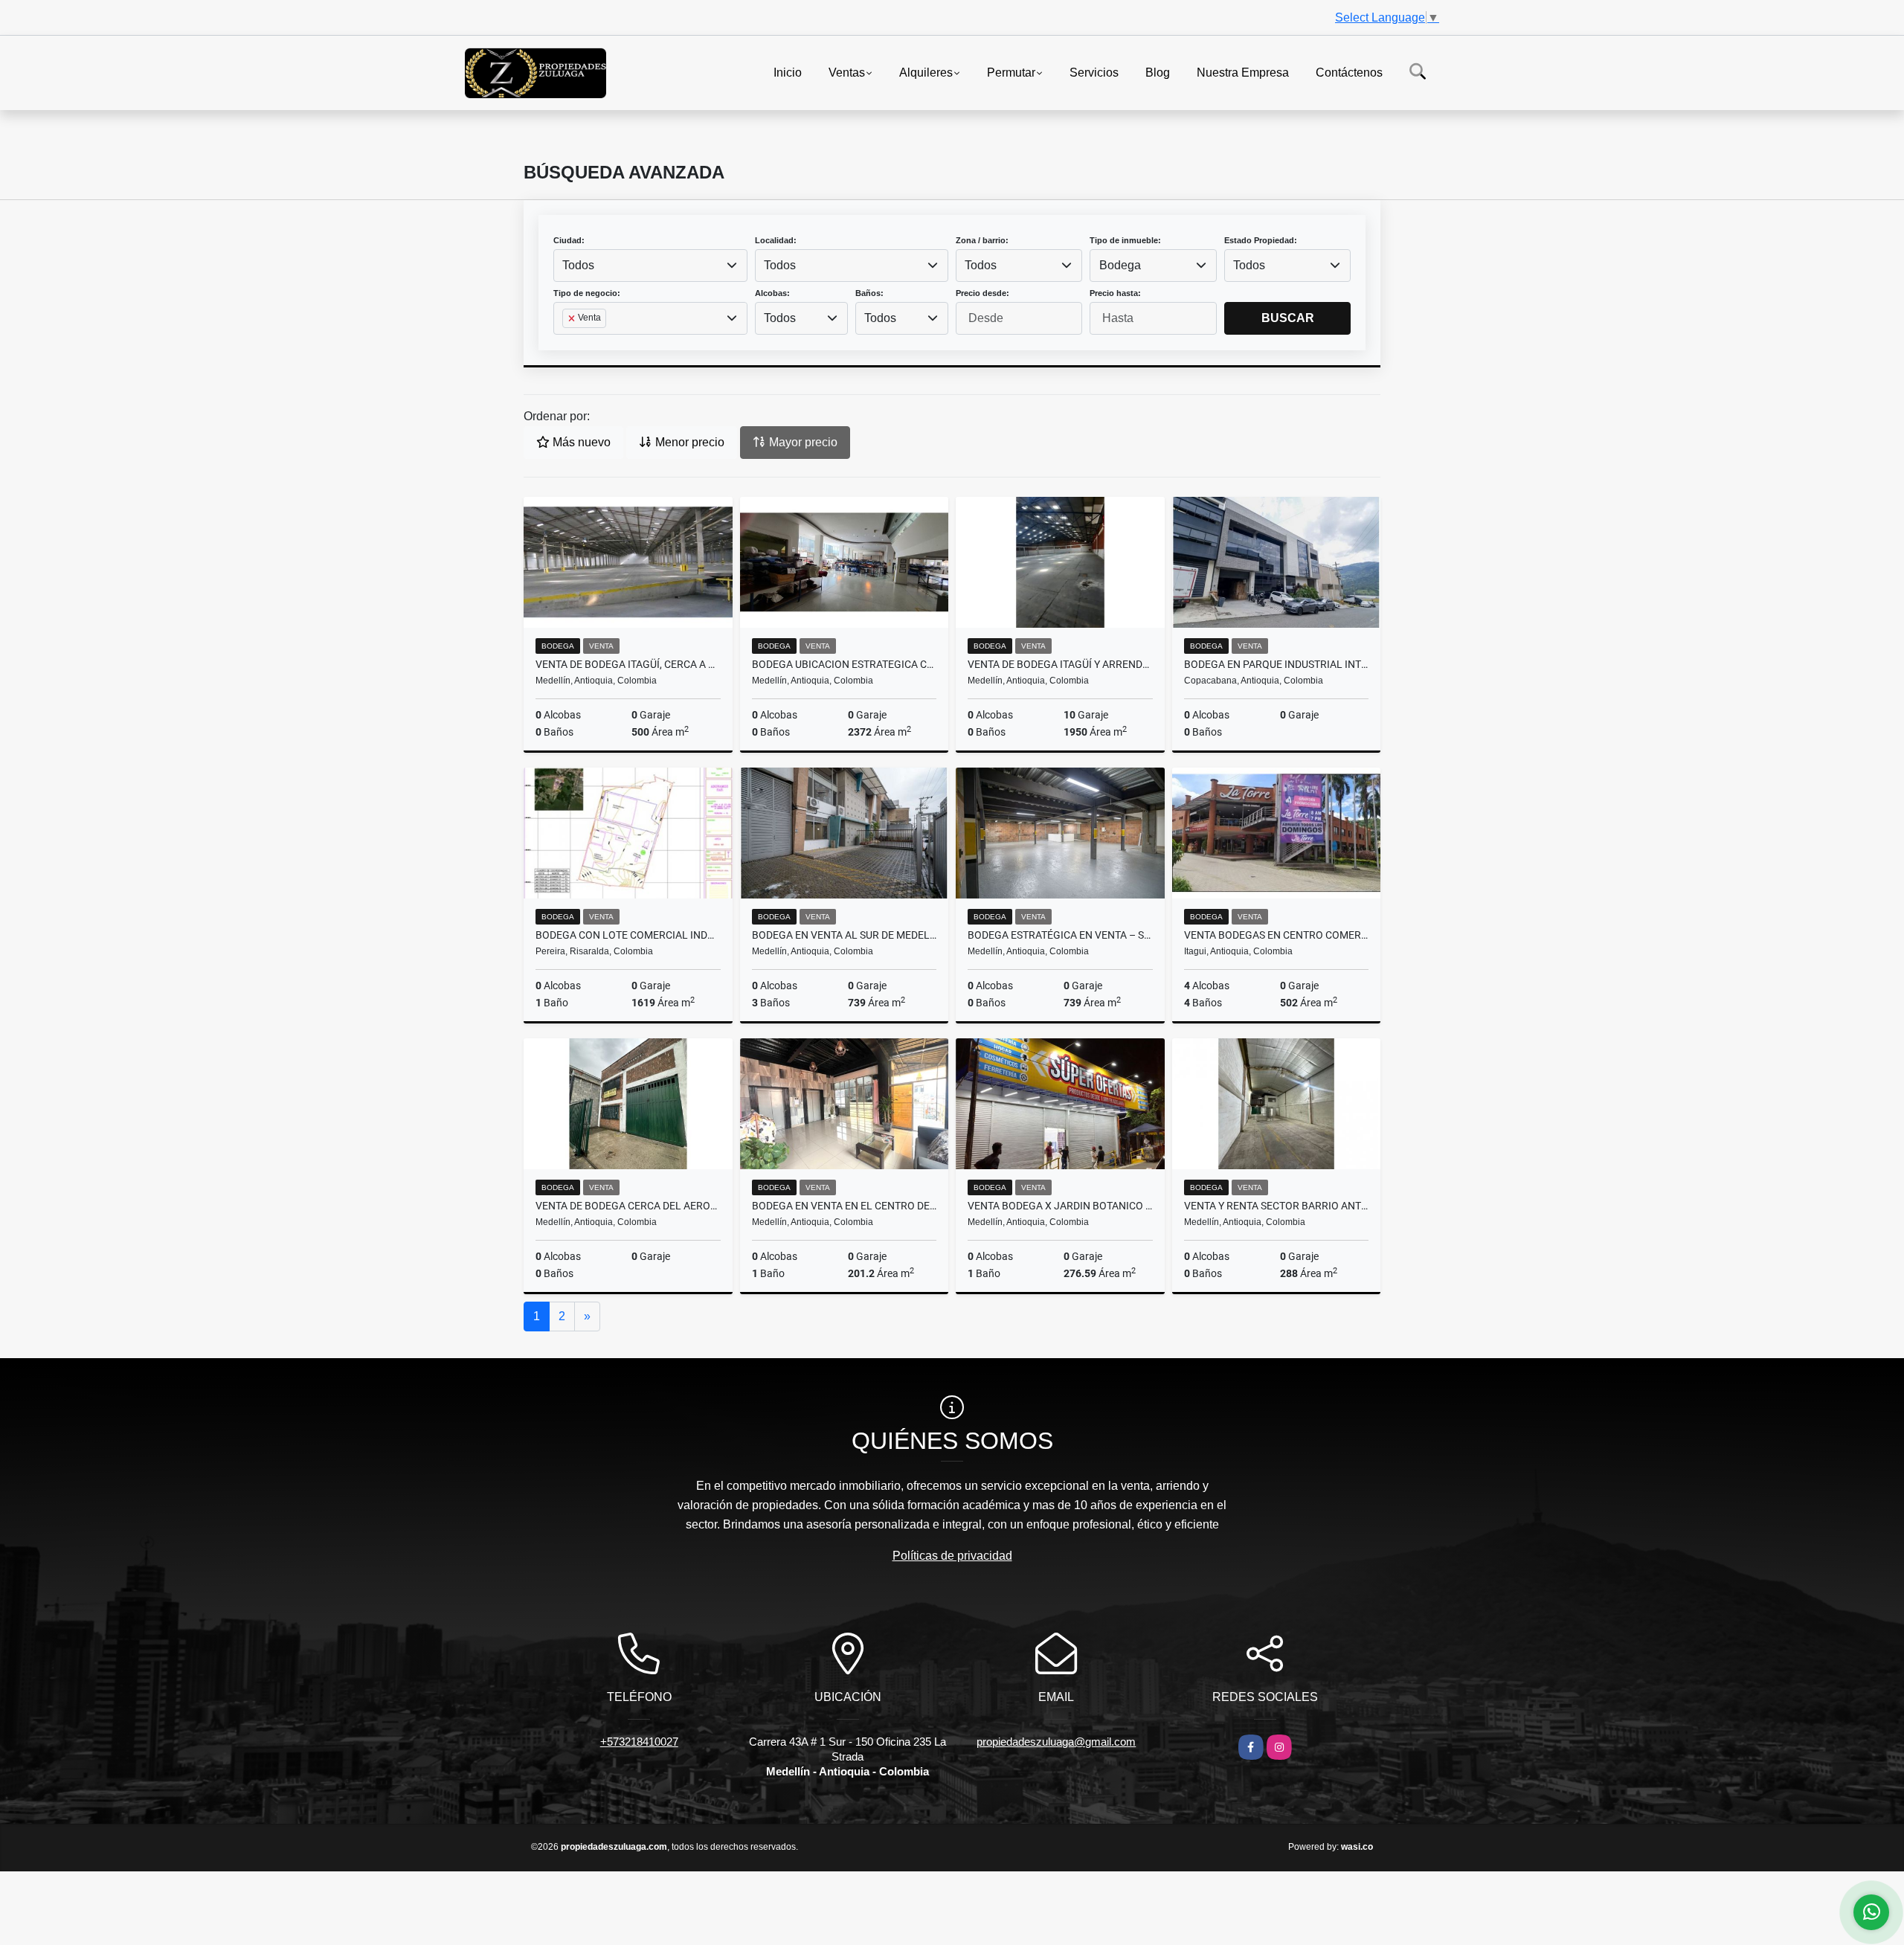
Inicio (788, 72)
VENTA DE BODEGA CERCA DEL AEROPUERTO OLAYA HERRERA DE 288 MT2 (628, 1206)
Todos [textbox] (578, 265)
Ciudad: (569, 240)
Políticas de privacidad (952, 1556)
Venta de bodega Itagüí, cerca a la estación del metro (628, 664)
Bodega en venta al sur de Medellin (845, 935)
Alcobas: (772, 293)
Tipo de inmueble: (1125, 240)
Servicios (1094, 72)
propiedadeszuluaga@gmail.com (1056, 1742)
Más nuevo (580, 442)
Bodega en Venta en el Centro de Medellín (845, 1206)
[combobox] (650, 266)
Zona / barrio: (982, 240)
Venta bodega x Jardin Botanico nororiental (1060, 1206)
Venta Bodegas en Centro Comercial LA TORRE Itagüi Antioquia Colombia (1277, 935)
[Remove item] (573, 318)
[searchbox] (567, 342)
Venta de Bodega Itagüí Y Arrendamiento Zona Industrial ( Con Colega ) (1060, 664)
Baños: (869, 293)
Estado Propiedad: (1261, 240)
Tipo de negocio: (587, 293)
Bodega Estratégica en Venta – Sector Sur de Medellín (1060, 935)
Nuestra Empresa (1243, 72)
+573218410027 (639, 1742)
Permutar (1011, 72)
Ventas (847, 72)
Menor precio (688, 442)
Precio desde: (982, 293)
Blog (1158, 72)
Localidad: (776, 240)
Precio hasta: (1115, 293)
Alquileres (926, 72)
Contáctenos (1349, 72)
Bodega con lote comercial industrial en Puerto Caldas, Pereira (628, 935)
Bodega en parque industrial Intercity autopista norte (1277, 664)
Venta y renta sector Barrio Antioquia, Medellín (1277, 1206)
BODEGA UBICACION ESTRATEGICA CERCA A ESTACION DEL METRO (845, 664)
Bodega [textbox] (1120, 265)
